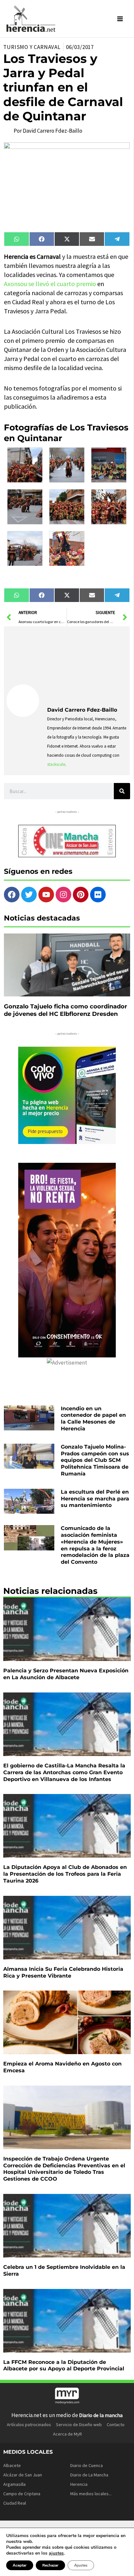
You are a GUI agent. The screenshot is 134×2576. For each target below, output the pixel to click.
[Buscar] (122, 791)
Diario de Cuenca (87, 2465)
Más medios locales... (91, 2494)
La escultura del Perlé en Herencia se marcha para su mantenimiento (95, 1499)
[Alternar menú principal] (120, 19)
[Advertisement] (87, 665)
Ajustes (81, 2565)
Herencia (79, 2484)
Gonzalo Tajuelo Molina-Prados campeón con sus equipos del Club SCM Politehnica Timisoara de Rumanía (95, 1460)
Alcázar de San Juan (23, 2475)
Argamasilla (14, 2484)
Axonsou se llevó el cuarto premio (50, 284)
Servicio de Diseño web (79, 2425)
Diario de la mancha (101, 2415)
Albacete (12, 2465)
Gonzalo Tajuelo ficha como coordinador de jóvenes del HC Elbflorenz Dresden (66, 1010)
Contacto (116, 2425)
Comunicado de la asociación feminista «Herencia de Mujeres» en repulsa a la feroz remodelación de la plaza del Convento (95, 1545)
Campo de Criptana (22, 2494)
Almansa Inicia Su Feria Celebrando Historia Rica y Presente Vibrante (63, 1972)
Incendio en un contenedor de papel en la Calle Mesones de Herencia (93, 1419)
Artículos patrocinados (29, 2425)
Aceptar (20, 2565)
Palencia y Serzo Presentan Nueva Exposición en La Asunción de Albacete (66, 1674)
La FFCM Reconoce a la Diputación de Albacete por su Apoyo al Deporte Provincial (64, 2365)
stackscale (56, 764)
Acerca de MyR (67, 2434)
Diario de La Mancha (89, 2475)
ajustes (56, 2553)
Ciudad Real (15, 2503)
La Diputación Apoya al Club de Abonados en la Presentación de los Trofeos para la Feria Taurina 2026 (65, 1874)
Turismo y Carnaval (32, 47)
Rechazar (50, 2565)
